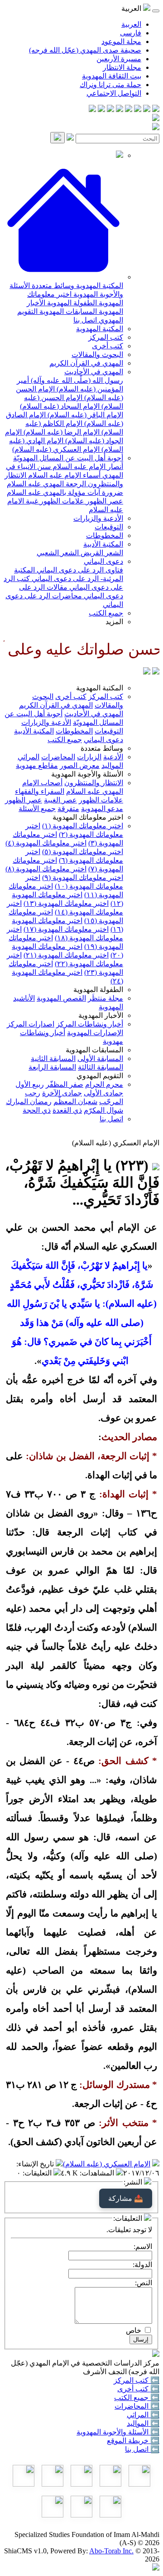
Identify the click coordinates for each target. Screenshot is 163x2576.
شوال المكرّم (103, 1110)
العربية (131, 24)
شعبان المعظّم (75, 1102)
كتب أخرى (108, 346)
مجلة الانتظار (122, 67)
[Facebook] (156, 110)
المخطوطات (105, 535)
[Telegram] (147, 110)
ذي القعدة (67, 1110)
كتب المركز (106, 337)
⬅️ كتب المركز (137, 2380)
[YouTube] (120, 110)
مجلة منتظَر (105, 998)
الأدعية (113, 757)
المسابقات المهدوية (67, 311)
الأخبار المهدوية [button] (101, 1015)
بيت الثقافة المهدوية (112, 76)
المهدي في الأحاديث (94, 372)
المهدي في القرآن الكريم (86, 363)
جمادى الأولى (103, 1093)
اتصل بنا (85, 320)
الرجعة (75, 484)
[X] (138, 110)
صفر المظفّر (65, 1084)
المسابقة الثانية (53, 1058)
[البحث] (58, 138)
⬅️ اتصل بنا (142, 2449)
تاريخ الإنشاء (36, 2164)
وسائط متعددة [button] (102, 748)
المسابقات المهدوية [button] (94, 1050)
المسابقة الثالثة (101, 1067)
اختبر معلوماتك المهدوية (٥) (83, 852)
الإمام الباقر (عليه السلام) (84, 415)
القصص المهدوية (61, 998)
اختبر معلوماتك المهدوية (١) (83, 826)
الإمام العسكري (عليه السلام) (56, 449)
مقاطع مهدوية (37, 765)
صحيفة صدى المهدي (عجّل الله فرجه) (85, 50)
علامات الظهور (61, 501)
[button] (63, 277)
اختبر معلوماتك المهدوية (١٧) (66, 929)
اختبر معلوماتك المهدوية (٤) (46, 843)
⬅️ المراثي (143, 2415)
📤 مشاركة (126, 2198)
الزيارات (89, 757)
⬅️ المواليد (143, 2423)
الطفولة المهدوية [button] (98, 990)
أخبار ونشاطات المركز (90, 1024)
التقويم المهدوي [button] (100, 1076)
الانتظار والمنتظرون (94, 783)
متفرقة (68, 809)
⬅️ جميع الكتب (137, 2398)
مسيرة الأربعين (119, 59)
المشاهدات (98, 2173)
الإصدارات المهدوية (95, 1033)
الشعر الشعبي (58, 553)
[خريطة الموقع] (92, 110)
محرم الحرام (104, 1084)
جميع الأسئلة (37, 809)
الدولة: (142, 2265)
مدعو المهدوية (102, 809)
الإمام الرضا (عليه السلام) (61, 432)
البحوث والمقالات (97, 354)
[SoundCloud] (110, 110)
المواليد (112, 765)
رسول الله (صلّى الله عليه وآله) (76, 380)
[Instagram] (129, 110)
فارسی (131, 33)
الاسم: (143, 2246)
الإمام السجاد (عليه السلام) (60, 406)
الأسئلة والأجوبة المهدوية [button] (87, 774)
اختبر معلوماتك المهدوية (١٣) (66, 903)
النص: (144, 2283)
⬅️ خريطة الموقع (133, 2441)
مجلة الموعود (121, 42)
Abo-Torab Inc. (111, 2551)
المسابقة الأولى (100, 1058)
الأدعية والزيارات (98, 518)
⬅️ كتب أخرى (138, 2389)
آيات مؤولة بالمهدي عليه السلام (53, 492)
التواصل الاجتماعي (114, 93)
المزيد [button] (114, 622)
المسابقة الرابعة (52, 1067)
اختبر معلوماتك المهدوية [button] (88, 817)
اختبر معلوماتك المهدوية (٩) (83, 877)
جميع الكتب (106, 613)
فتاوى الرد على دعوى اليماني (79, 570)
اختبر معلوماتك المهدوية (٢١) (66, 955)
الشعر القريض (101, 553)
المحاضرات (58, 757)
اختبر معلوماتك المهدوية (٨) (46, 869)
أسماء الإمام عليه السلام (63, 475)
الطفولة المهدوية (71, 303)
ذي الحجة (37, 1110)
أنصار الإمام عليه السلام (87, 467)
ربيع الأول (30, 1084)
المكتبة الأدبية (103, 544)
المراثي (29, 757)
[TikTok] (101, 110)
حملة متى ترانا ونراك (110, 85)
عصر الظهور (104, 501)
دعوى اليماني (103, 561)
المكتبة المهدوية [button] (100, 688)
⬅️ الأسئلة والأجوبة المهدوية (118, 2432)
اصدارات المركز (31, 1024)
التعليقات (38, 2173)
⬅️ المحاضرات (137, 2406)
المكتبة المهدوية (99, 286)
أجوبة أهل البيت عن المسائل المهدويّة (68, 458)
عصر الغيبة (60, 800)
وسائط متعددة (52, 286)
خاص (134, 2330)
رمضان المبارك (29, 1102)
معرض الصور (80, 765)
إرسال (141, 2339)
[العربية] (147, 672)
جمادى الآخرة (62, 1093)
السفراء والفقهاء (40, 791)
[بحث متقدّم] (70, 138)
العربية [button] (132, 8)
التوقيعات (109, 527)
